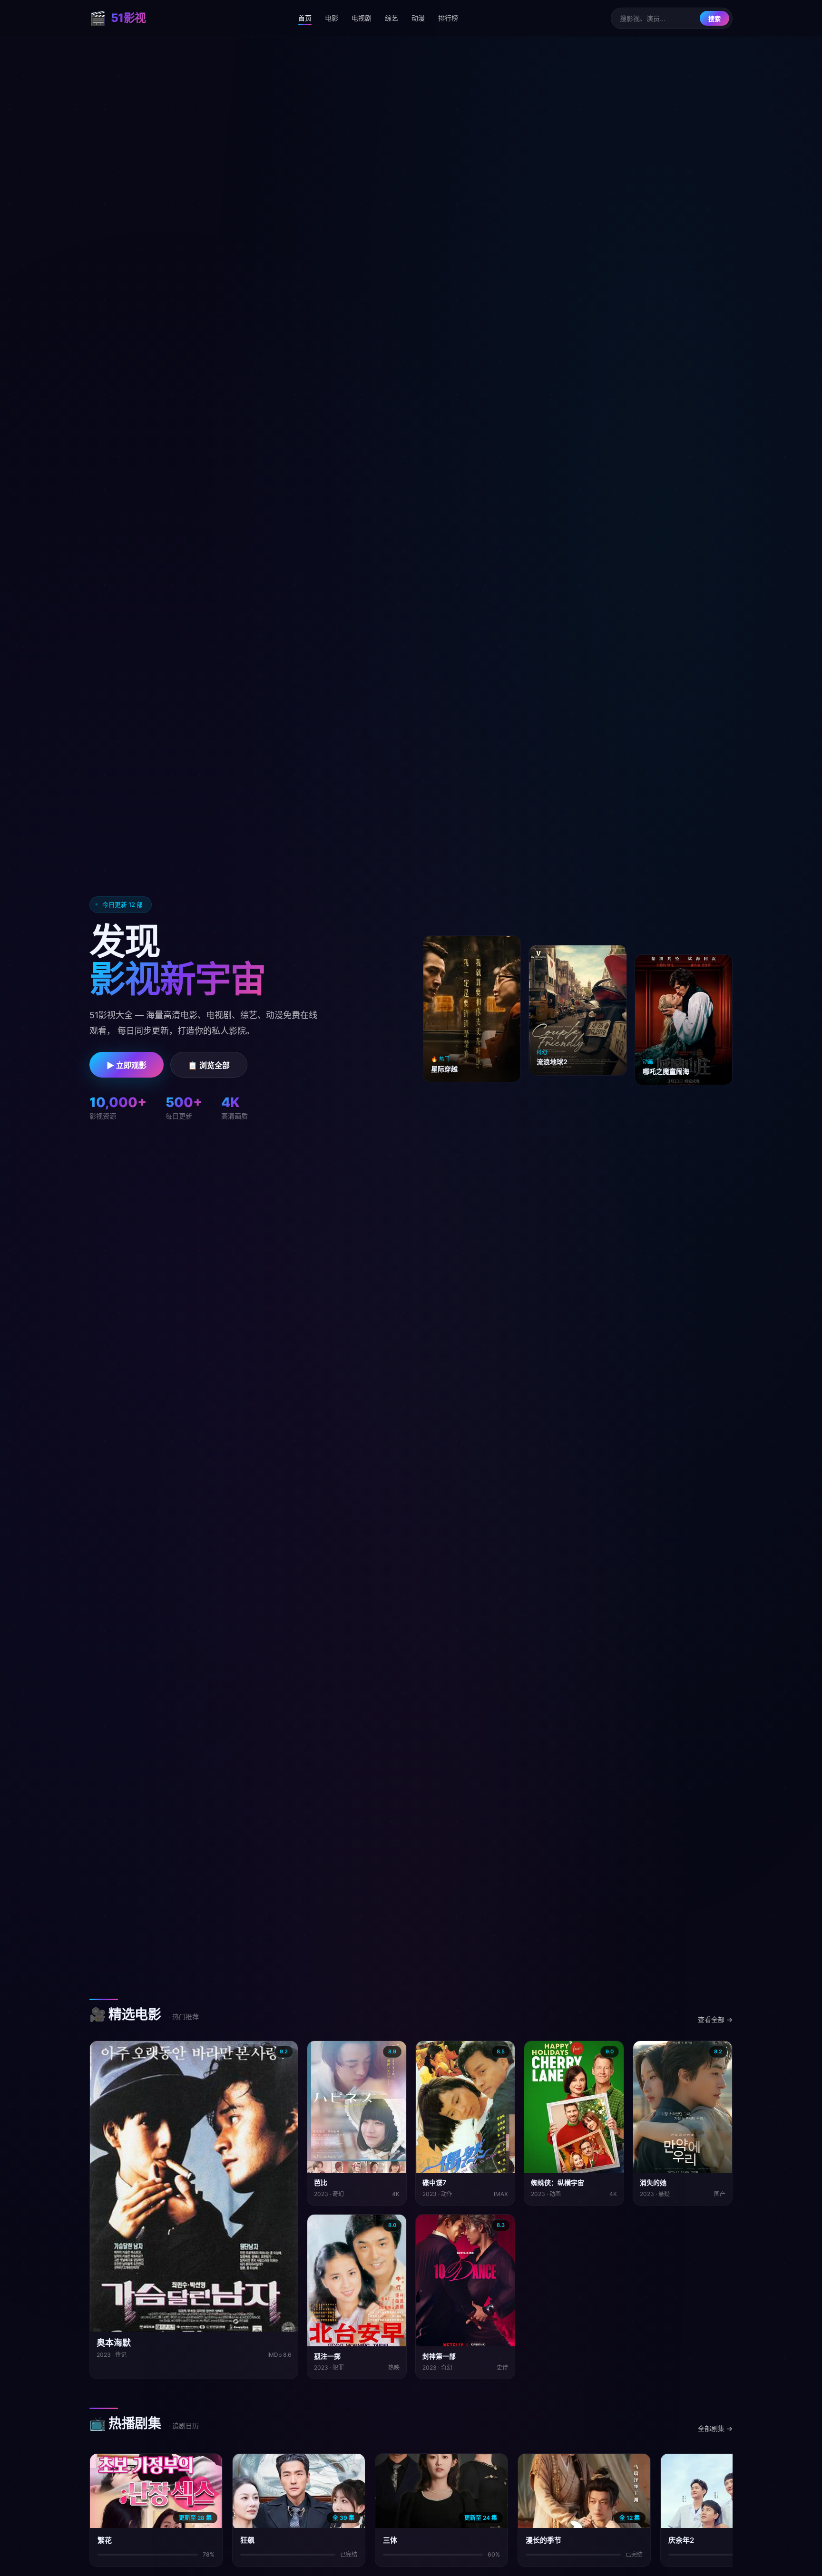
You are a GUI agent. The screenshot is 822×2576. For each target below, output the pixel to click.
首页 (305, 18)
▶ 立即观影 (127, 1065)
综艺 (391, 18)
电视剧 (362, 18)
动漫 (418, 18)
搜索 (714, 19)
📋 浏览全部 (209, 1065)
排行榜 (448, 18)
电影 (332, 18)
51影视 (118, 18)
